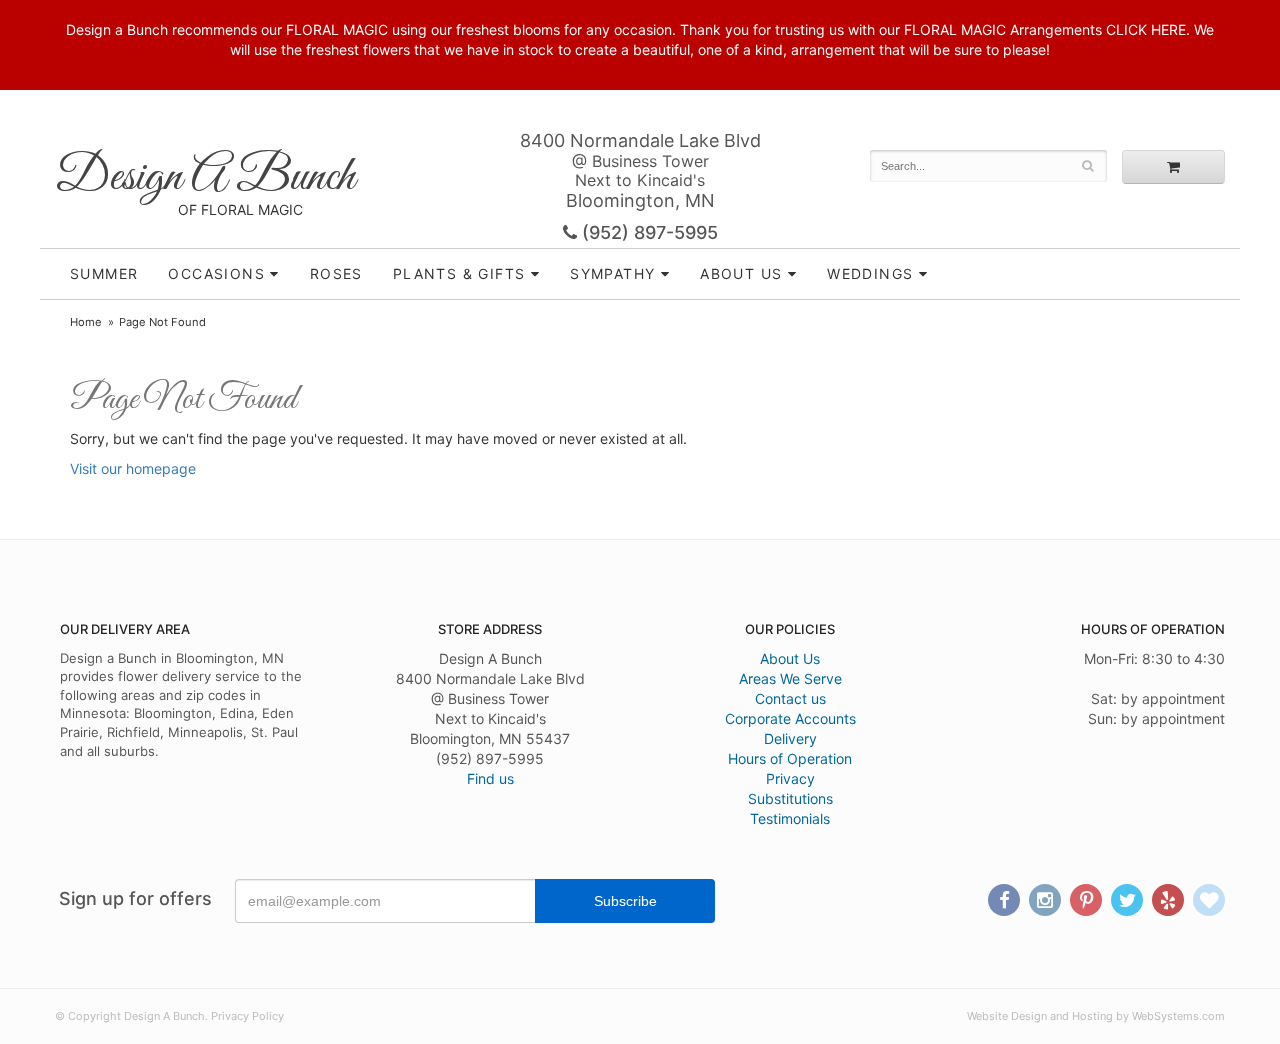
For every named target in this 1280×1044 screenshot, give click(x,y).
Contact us (790, 698)
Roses (336, 273)
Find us (490, 778)
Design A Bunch (205, 177)
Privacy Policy (247, 1016)
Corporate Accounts (790, 718)
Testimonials (790, 818)
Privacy (790, 778)
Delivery (790, 738)
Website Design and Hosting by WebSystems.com (1096, 1016)
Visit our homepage (133, 468)
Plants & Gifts (459, 273)
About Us (790, 658)
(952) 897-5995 (647, 232)
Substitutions (790, 798)
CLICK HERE (1146, 29)
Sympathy (612, 273)
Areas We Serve (790, 678)
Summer (104, 273)
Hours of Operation (790, 758)
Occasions (216, 273)
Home (86, 322)
